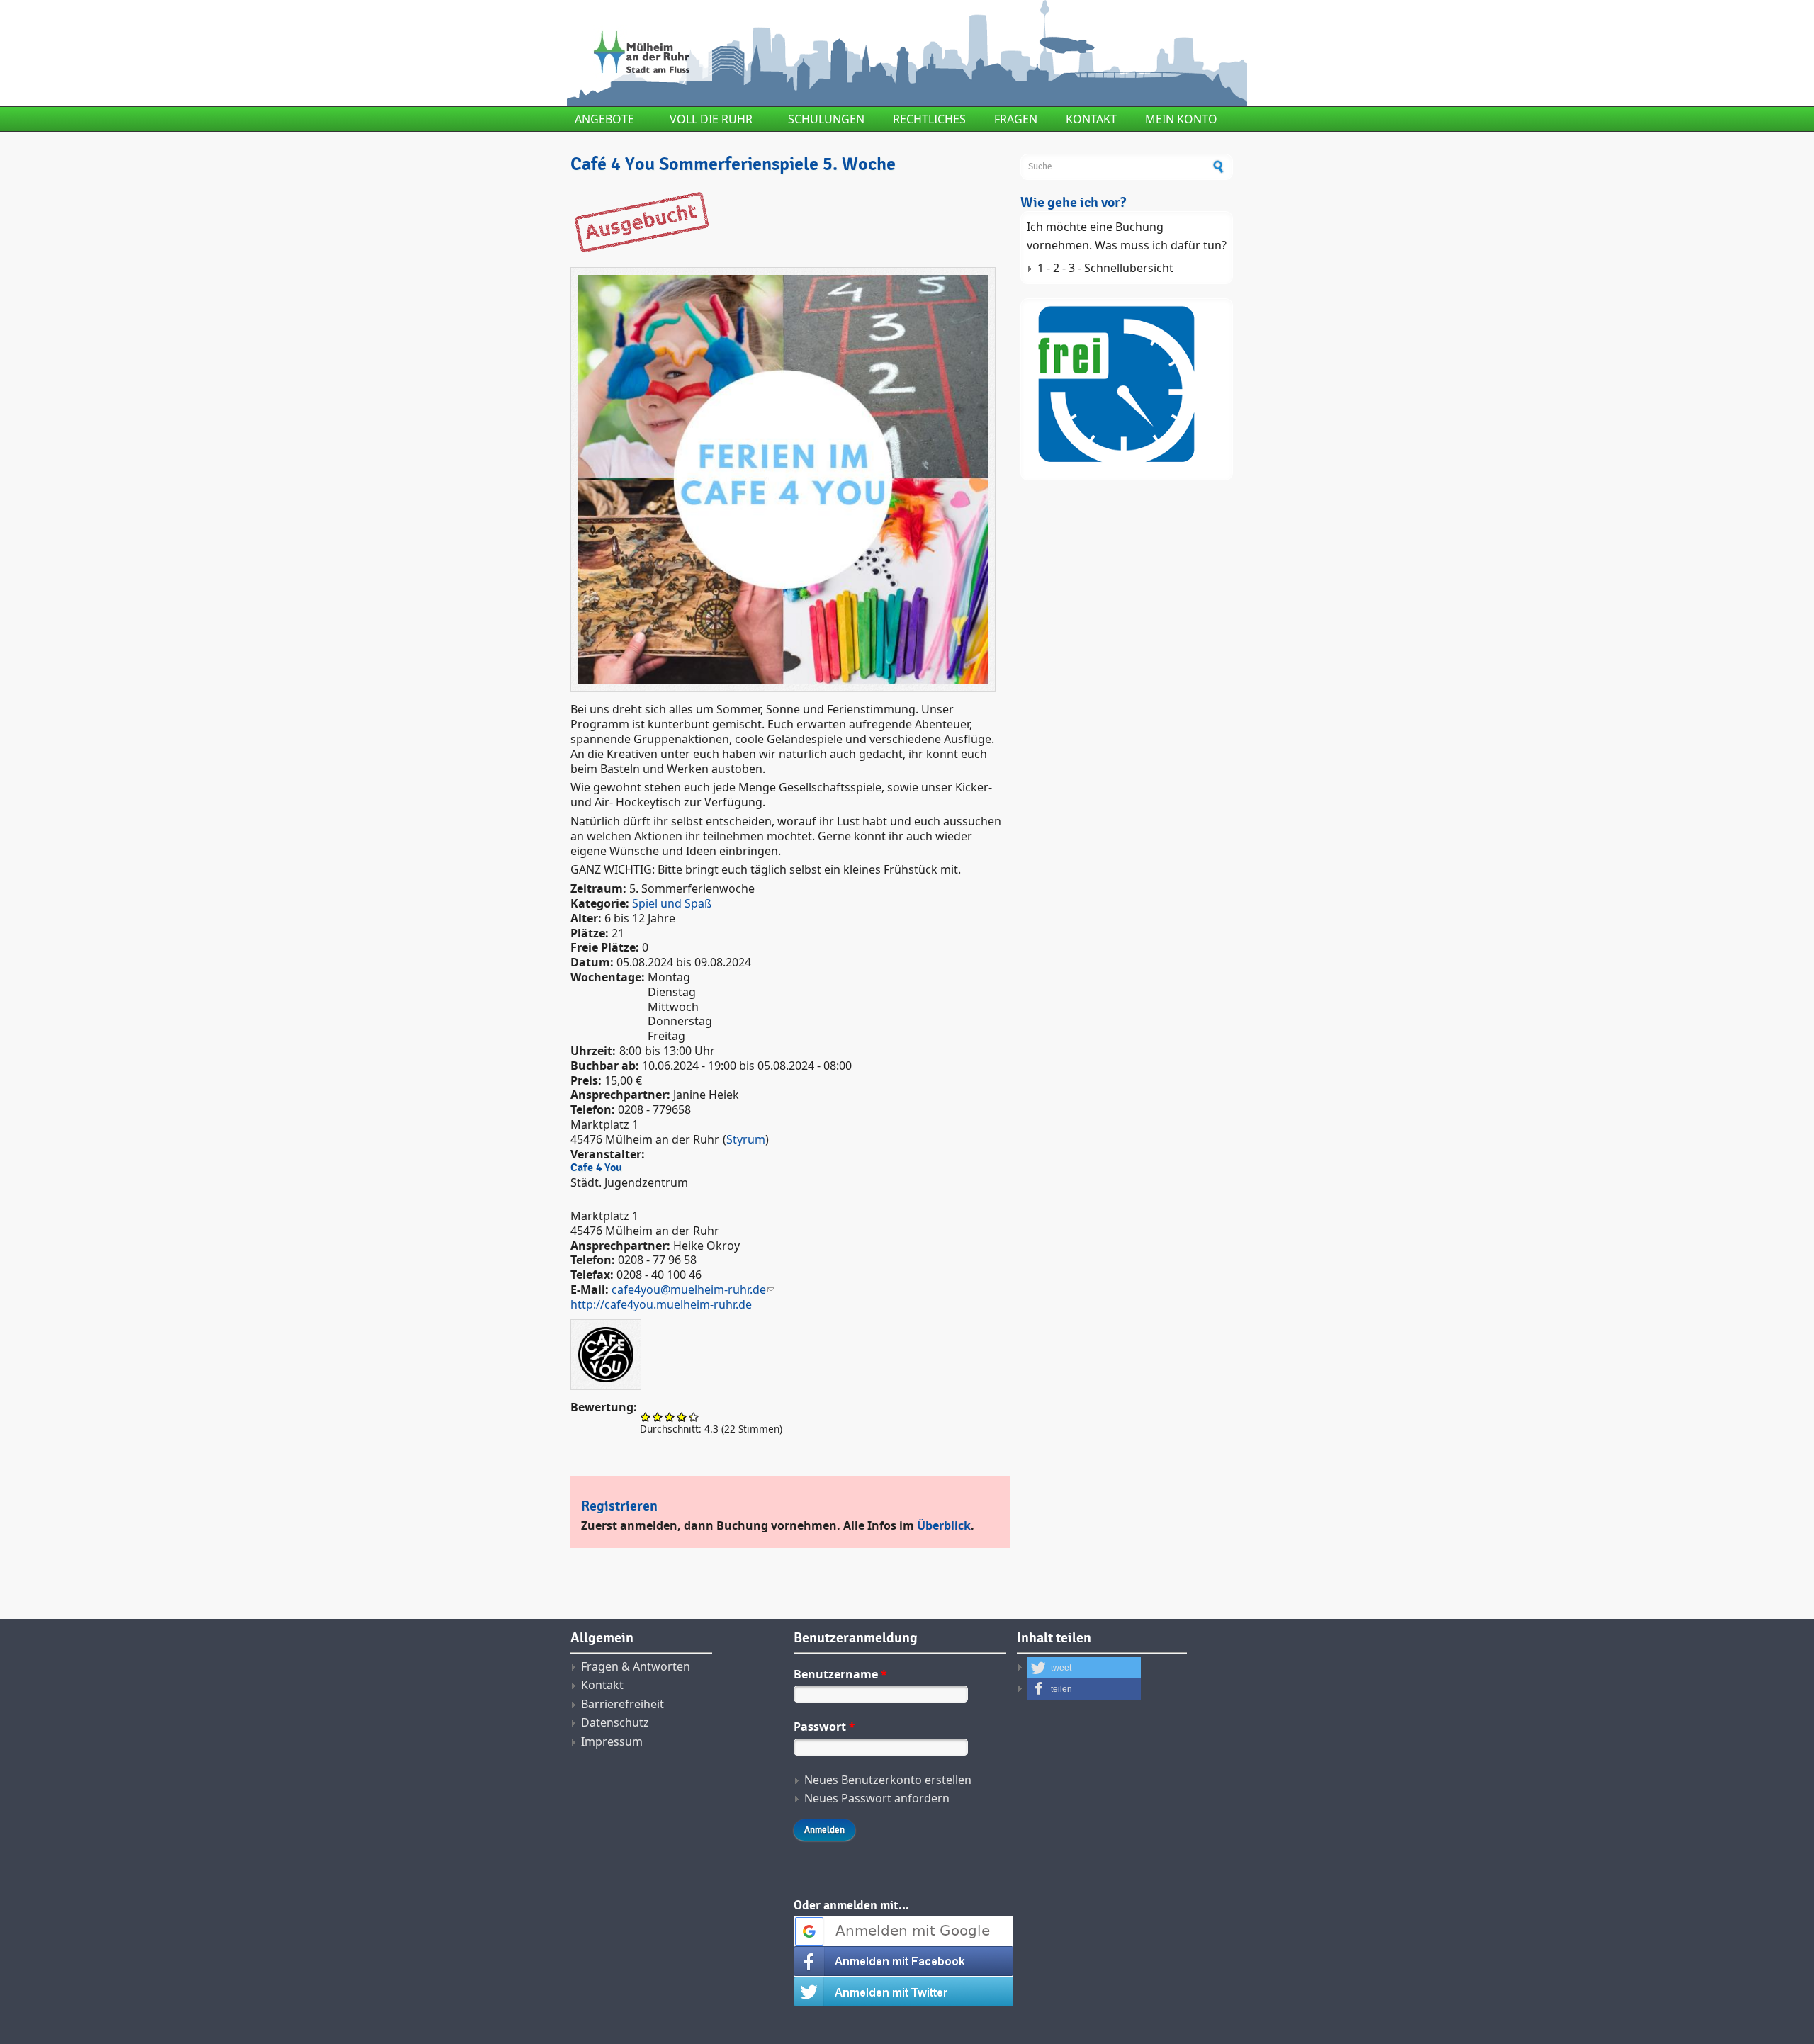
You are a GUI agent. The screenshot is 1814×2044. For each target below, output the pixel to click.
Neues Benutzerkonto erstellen (888, 1780)
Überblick (944, 1525)
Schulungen (826, 119)
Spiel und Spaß (672, 903)
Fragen (1016, 119)
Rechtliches (929, 119)
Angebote (604, 119)
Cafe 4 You (596, 1168)
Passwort (824, 1727)
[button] (1084, 1668)
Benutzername (840, 1674)
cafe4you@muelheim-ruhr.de (689, 1289)
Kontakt (1091, 119)
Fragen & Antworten (636, 1666)
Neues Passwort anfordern (877, 1798)
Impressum (612, 1741)
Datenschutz (615, 1722)
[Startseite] (790, 53)
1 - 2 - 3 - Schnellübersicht (1105, 268)
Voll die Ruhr (711, 119)
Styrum (746, 1139)
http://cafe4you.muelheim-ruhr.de (661, 1304)
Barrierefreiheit (622, 1704)
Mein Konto (1181, 119)
